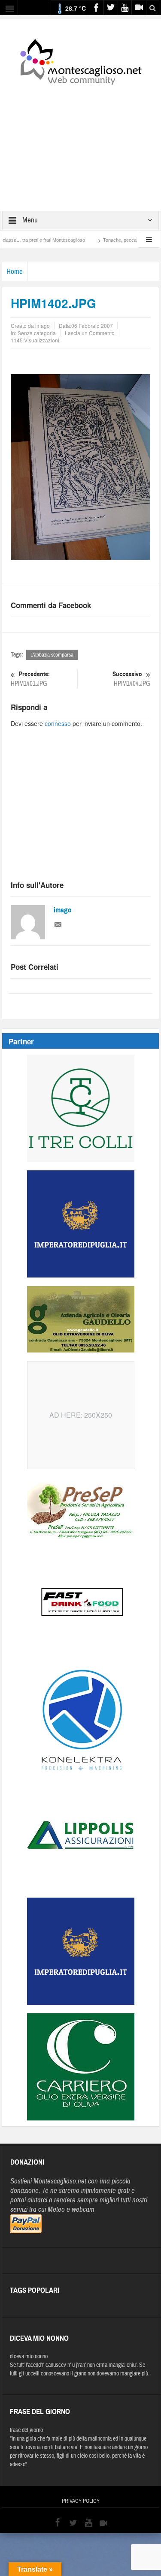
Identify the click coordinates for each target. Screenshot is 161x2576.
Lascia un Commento (90, 333)
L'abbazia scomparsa (52, 655)
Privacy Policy (81, 2501)
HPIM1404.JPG (131, 679)
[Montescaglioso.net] (81, 60)
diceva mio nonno (29, 2357)
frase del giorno (26, 2430)
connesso (58, 723)
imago (63, 910)
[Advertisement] (81, 142)
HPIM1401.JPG (30, 679)
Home (15, 271)
